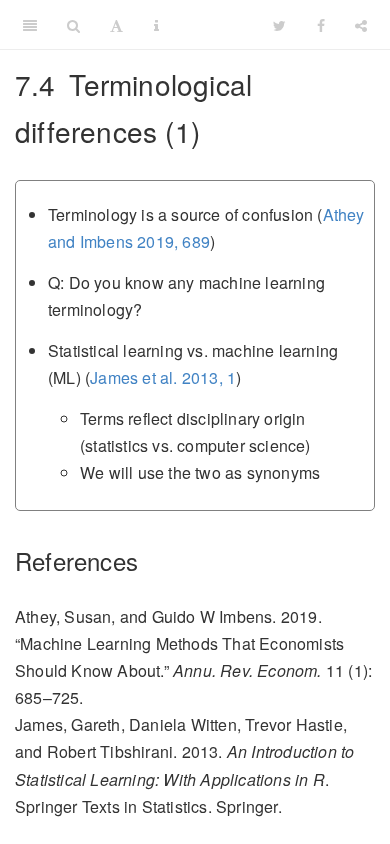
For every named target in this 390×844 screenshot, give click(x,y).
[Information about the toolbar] (156, 25)
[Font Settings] (116, 25)
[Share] (361, 25)
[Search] (73, 25)
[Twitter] (279, 25)
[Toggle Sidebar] (30, 25)
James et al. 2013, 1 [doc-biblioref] (163, 377)
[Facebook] (321, 25)
